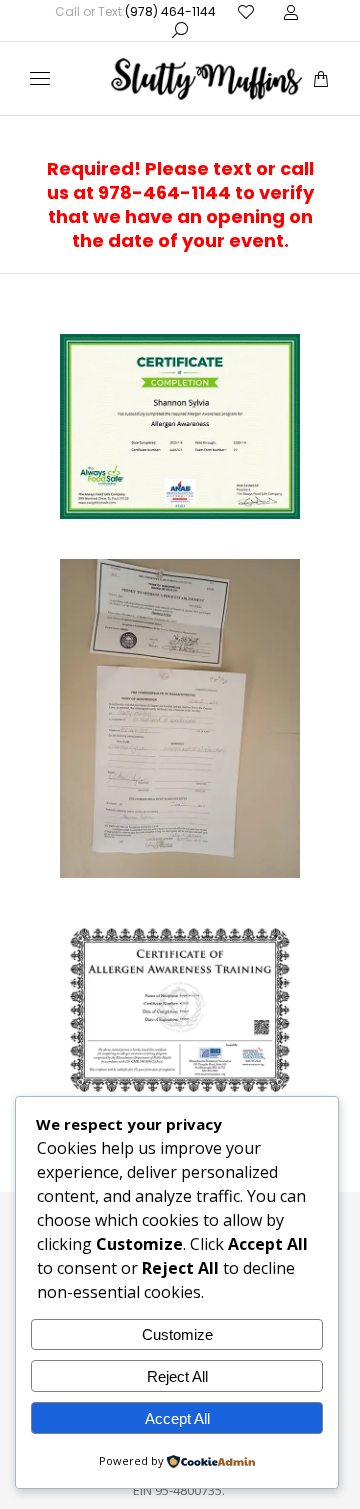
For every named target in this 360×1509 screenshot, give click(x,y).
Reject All (177, 1376)
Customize (177, 1334)
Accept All (177, 1418)
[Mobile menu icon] (40, 78)
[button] (296, 16)
